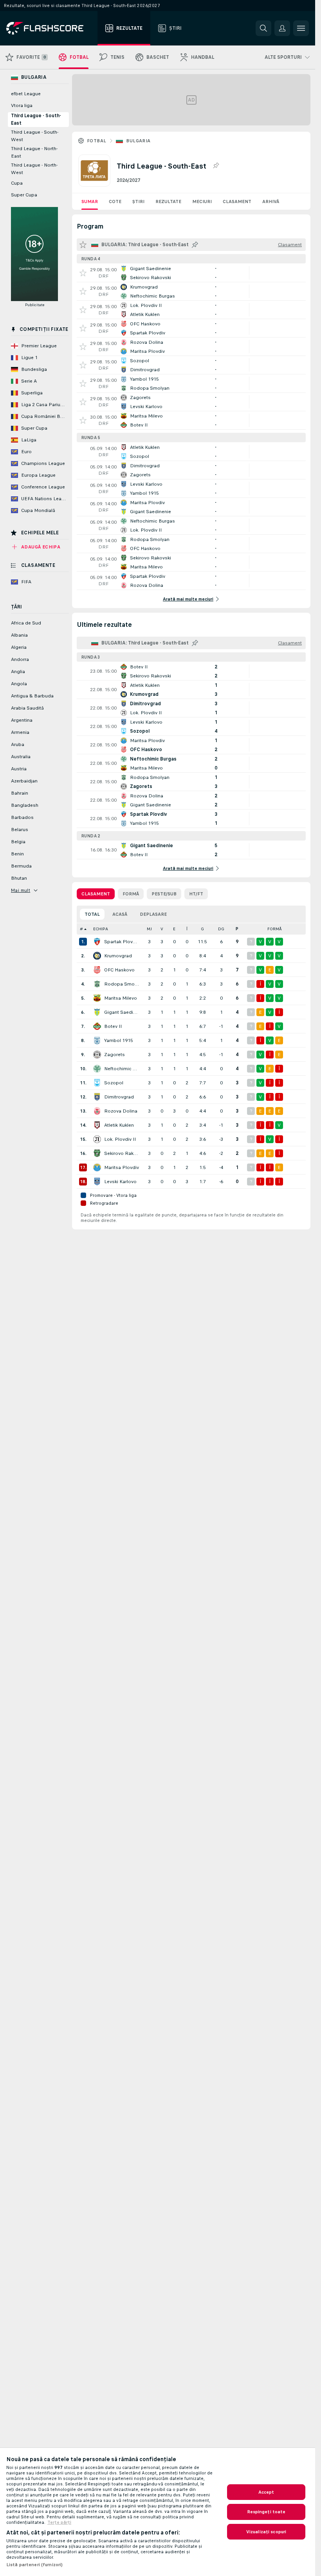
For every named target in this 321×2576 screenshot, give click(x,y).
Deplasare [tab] (153, 914)
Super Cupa (24, 195)
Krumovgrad (118, 956)
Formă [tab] (131, 894)
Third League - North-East (34, 152)
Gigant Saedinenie (122, 1012)
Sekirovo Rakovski (122, 1153)
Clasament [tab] (96, 894)
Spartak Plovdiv (122, 942)
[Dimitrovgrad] (97, 1097)
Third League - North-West (34, 169)
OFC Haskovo (119, 970)
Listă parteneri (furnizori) (34, 2565)
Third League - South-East (36, 119)
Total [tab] (92, 914)
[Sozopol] (97, 1083)
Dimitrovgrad (119, 1097)
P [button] (237, 929)
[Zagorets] (97, 1055)
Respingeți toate (266, 2512)
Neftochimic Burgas (122, 1069)
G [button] (202, 929)
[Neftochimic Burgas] (97, 1069)
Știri (138, 202)
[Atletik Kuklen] (97, 1125)
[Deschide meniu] (301, 28)
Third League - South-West (35, 136)
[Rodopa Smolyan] (97, 984)
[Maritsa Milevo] (97, 998)
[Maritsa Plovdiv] (97, 1167)
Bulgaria (138, 141)
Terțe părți (59, 2522)
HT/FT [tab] (196, 894)
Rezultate (168, 202)
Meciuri (202, 202)
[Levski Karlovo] (97, 1182)
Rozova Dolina (121, 1111)
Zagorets (115, 1055)
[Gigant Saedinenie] (97, 1012)
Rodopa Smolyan (122, 984)
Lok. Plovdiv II (120, 1139)
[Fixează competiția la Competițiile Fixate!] (216, 166)
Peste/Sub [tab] (164, 894)
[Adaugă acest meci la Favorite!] (83, 273)
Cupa (17, 183)
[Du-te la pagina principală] (50, 28)
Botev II (113, 1026)
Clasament (237, 202)
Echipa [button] (101, 929)
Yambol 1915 (119, 1040)
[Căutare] (263, 28)
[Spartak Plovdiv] (97, 942)
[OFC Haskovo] (97, 970)
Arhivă (271, 202)
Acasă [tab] (120, 914)
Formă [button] (275, 929)
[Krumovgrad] (97, 956)
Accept (266, 2492)
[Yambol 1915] (97, 1040)
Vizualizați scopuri (266, 2532)
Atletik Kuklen (119, 1125)
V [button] (162, 929)
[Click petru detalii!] (191, 273)
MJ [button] (149, 929)
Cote (115, 202)
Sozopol (114, 1083)
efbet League (26, 94)
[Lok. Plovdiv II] (97, 1139)
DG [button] (221, 929)
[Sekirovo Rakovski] (97, 1153)
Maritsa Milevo (121, 998)
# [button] (81, 929)
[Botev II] (97, 1026)
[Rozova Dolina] (97, 1111)
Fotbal (96, 141)
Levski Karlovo (120, 1182)
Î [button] (187, 929)
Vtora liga (22, 105)
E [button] (174, 929)
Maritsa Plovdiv (122, 1167)
